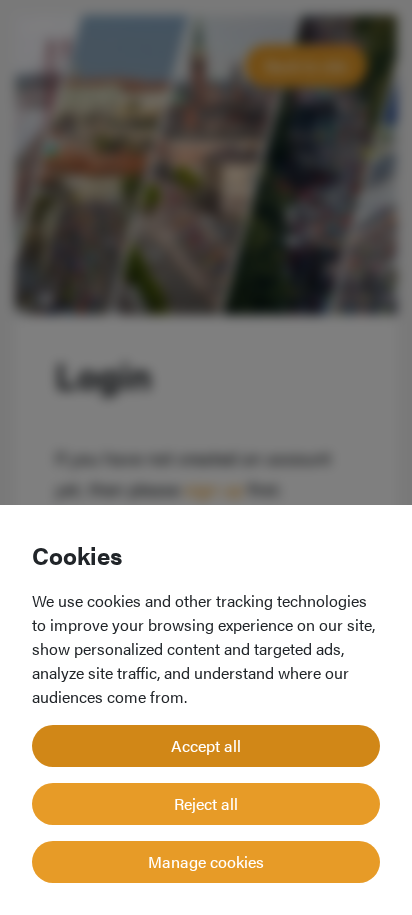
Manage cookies (206, 861)
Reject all (206, 803)
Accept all (206, 745)
